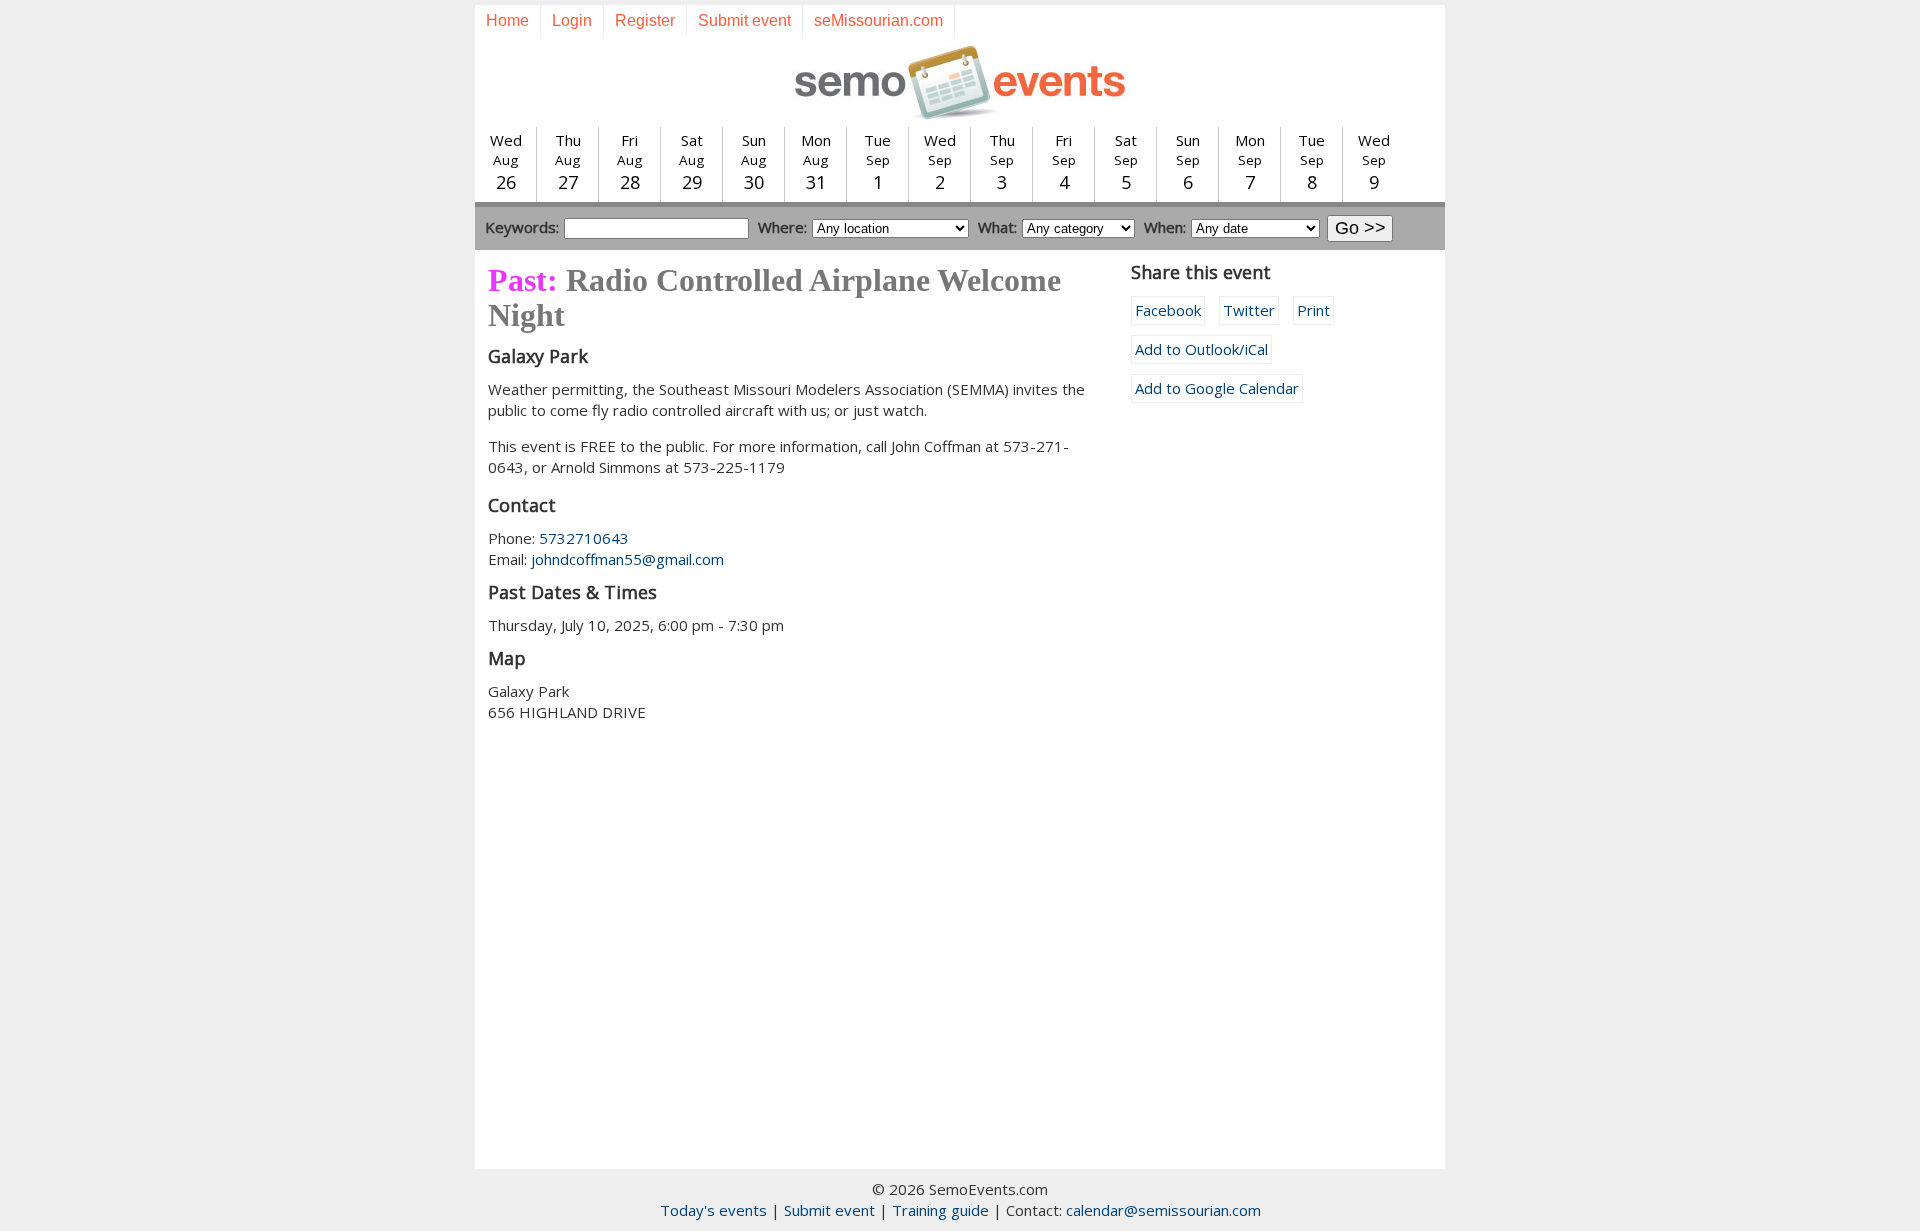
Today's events (713, 1210)
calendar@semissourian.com (1163, 1210)
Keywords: (522, 227)
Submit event (744, 20)
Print (1313, 310)
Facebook (1168, 310)
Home (507, 20)
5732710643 (584, 538)
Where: (782, 227)
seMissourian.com (878, 20)
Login (572, 20)
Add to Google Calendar (1217, 388)
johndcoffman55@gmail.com (627, 559)
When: (1165, 227)
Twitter (1249, 310)
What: (997, 227)
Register (645, 20)
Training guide (940, 1210)
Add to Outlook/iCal (1201, 349)
